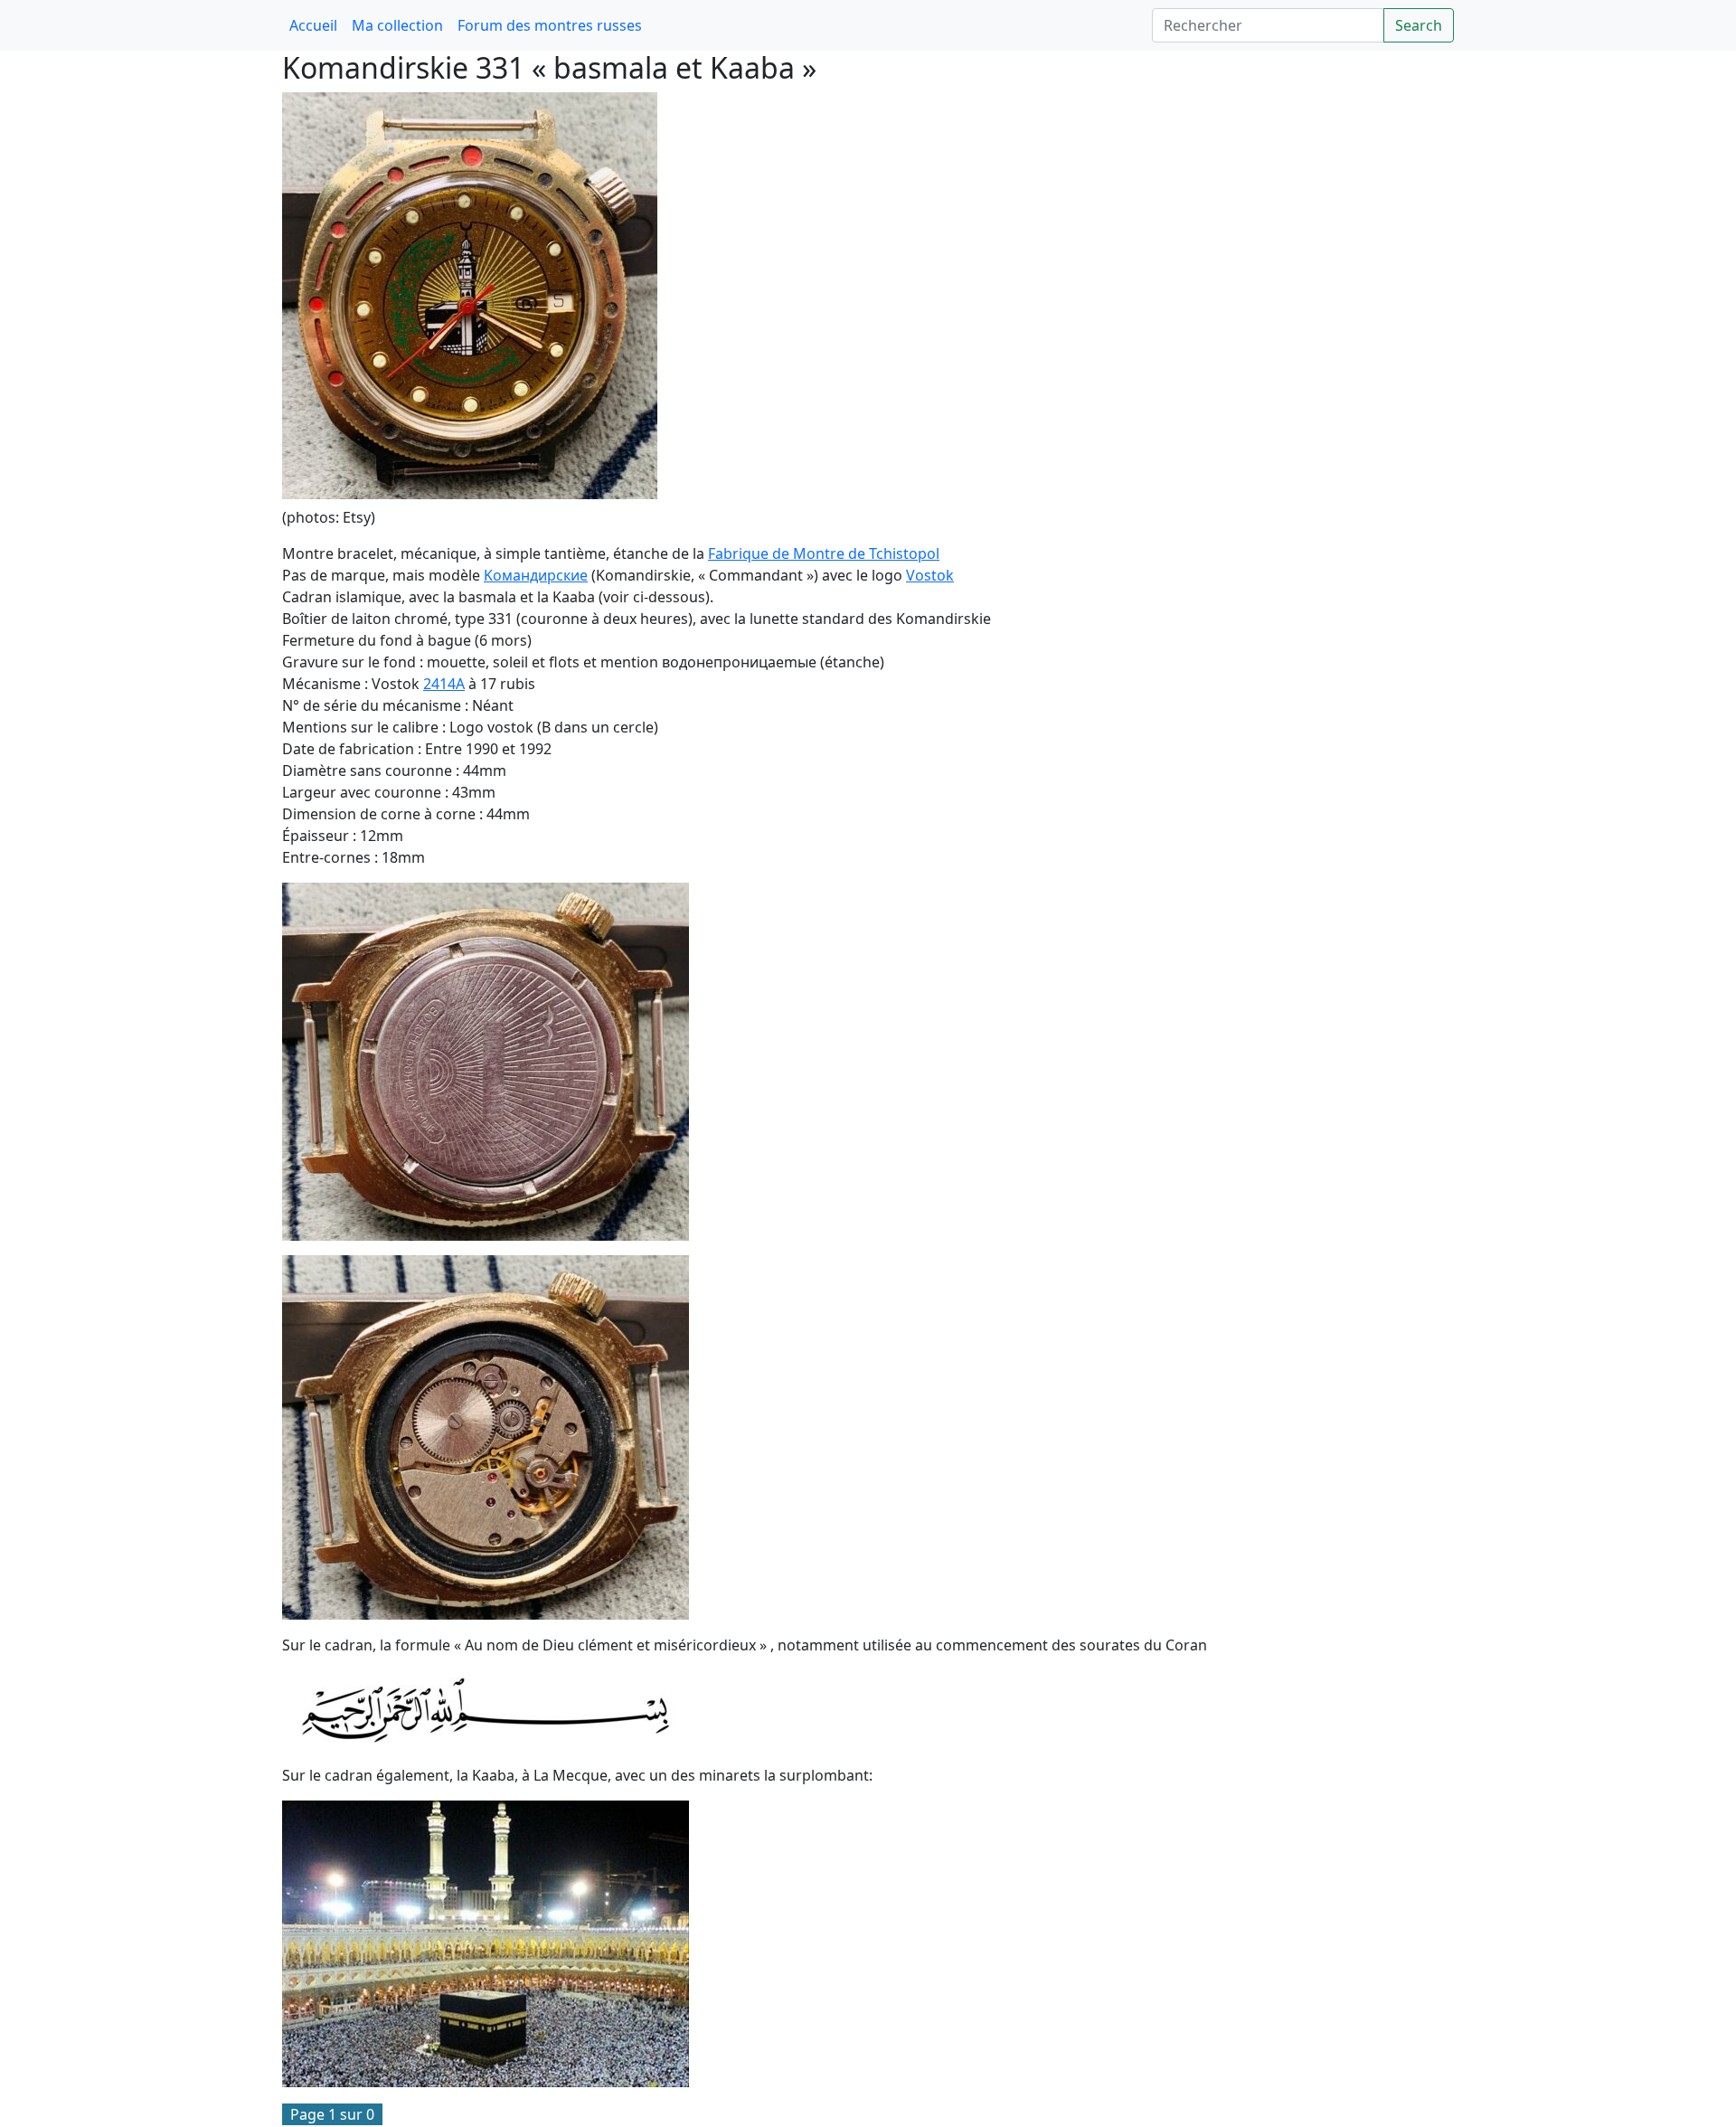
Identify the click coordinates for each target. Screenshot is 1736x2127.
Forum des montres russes (550, 25)
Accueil (313, 25)
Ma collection (397, 25)
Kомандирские (536, 575)
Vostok (930, 575)
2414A (444, 684)
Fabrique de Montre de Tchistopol (824, 553)
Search (1419, 25)
